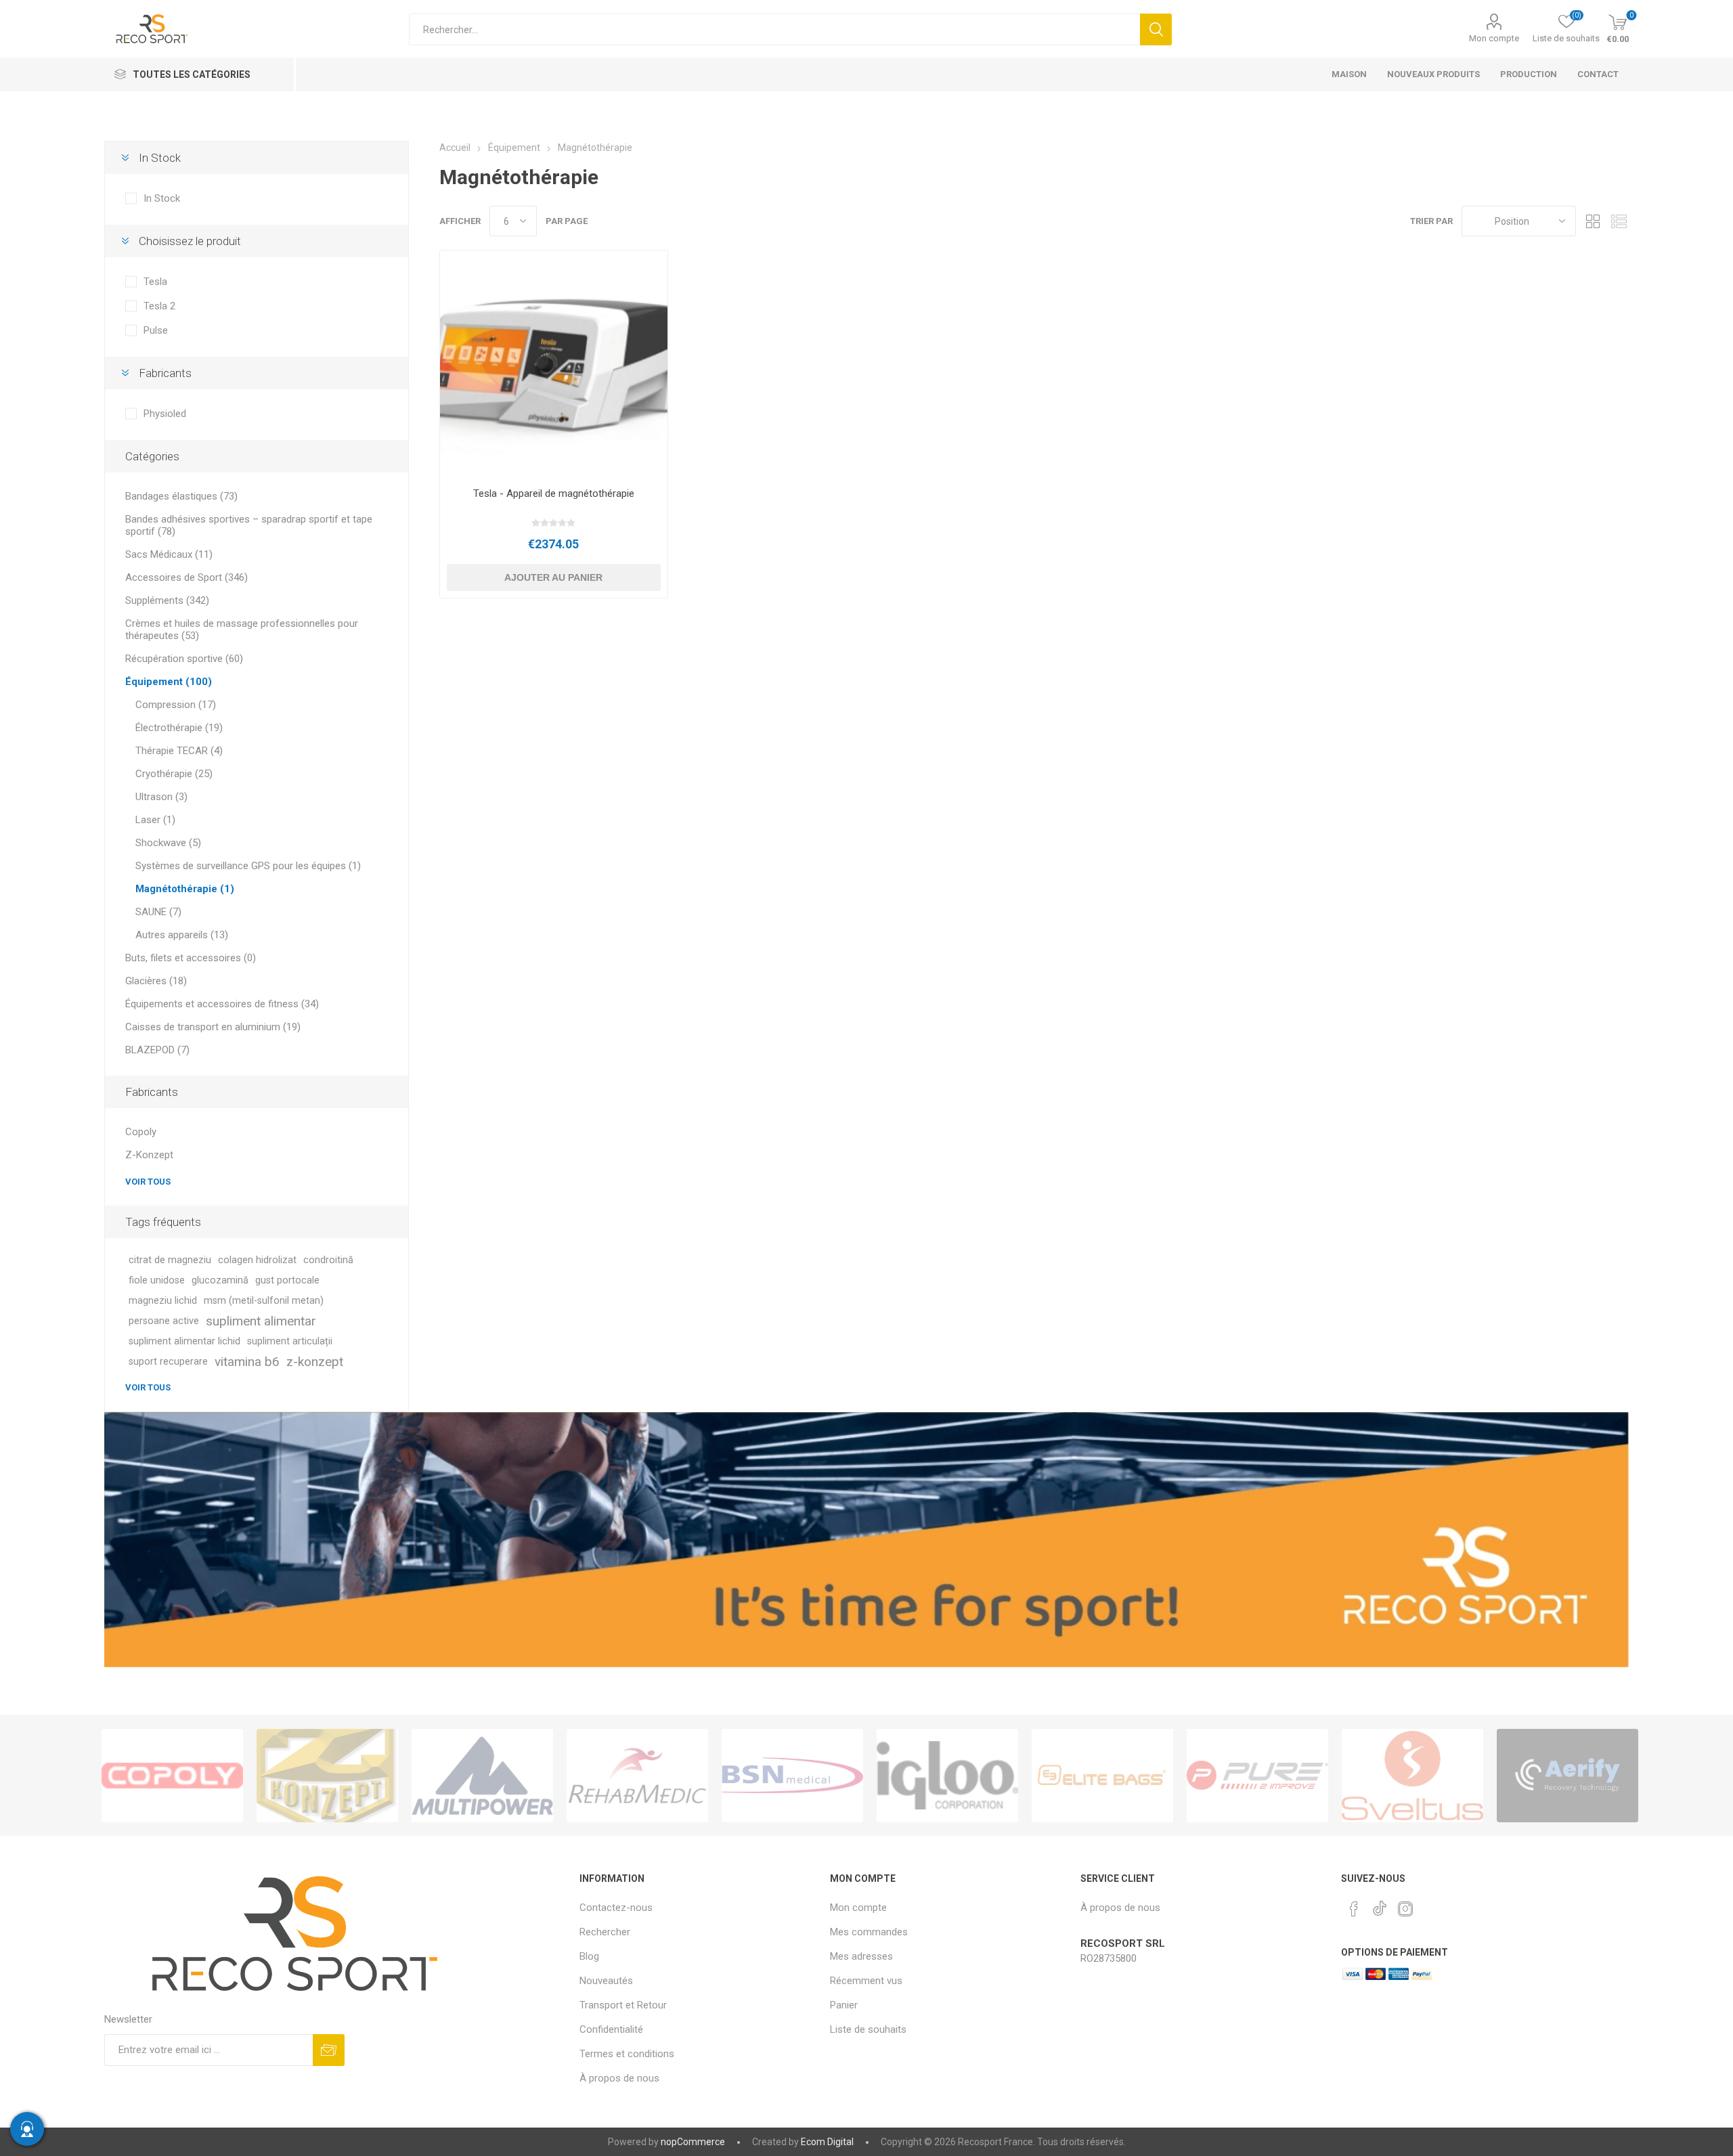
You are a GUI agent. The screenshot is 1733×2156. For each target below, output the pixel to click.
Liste (1619, 221)
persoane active (164, 1321)
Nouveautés (606, 1981)
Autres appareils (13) (182, 935)
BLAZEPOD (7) (157, 1050)
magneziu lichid (163, 1301)
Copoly (141, 1132)
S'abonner (329, 2050)
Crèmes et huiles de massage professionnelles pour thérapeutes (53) (242, 630)
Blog (589, 1956)
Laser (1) (155, 820)
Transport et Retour (623, 2005)
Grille (1593, 221)
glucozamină (220, 1280)
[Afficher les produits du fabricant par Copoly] (172, 1776)
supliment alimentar (261, 1321)
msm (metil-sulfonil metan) (264, 1301)
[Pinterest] (1354, 1909)
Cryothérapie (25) (174, 774)
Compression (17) (176, 705)
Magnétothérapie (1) (185, 889)
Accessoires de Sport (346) (187, 577)
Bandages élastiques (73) (181, 496)
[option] (172, 1776)
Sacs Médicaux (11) (169, 554)
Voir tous (148, 1182)
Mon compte (1494, 38)
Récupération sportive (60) (184, 659)
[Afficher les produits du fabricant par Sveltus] (1412, 1776)
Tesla (155, 282)
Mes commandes (869, 1932)
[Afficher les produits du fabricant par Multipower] (482, 1776)
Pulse (156, 330)
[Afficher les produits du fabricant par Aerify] (1567, 1776)
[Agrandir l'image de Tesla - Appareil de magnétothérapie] (553, 364)
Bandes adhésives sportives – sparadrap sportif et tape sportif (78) (249, 525)
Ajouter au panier (553, 577)
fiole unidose (157, 1280)
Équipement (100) (169, 682)
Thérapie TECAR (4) (179, 751)
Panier (844, 2005)
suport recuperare (168, 1362)
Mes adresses (861, 1956)
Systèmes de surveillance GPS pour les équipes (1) (248, 866)
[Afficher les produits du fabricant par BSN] (792, 1776)
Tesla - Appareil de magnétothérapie (554, 493)
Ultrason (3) (161, 797)
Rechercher (1156, 29)
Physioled (165, 414)
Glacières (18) (156, 981)
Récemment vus (866, 1981)
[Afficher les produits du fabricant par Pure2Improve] (1257, 1776)
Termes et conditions (627, 2054)
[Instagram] (1405, 1909)
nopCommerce (693, 2142)
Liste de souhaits (868, 2029)
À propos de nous (619, 2078)
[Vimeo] (1380, 1905)
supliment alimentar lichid (184, 1341)
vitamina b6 (247, 1362)
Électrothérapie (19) (179, 728)
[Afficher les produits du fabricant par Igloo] (947, 1776)
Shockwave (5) (168, 843)
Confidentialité (611, 2029)
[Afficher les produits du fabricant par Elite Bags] (1102, 1776)
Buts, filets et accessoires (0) (191, 958)
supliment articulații (290, 1341)
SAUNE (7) (158, 912)
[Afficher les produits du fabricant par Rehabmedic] (637, 1776)
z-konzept (315, 1362)
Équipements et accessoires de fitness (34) (222, 1004)
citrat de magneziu (170, 1260)
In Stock (162, 198)
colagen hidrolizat (257, 1260)
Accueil (455, 148)
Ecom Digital (827, 2142)
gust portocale (287, 1280)
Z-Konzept (149, 1155)
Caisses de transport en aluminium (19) (213, 1027)
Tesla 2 (159, 306)
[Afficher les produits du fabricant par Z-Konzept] (327, 1776)
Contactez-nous (616, 1908)
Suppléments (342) (167, 600)
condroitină (328, 1260)
